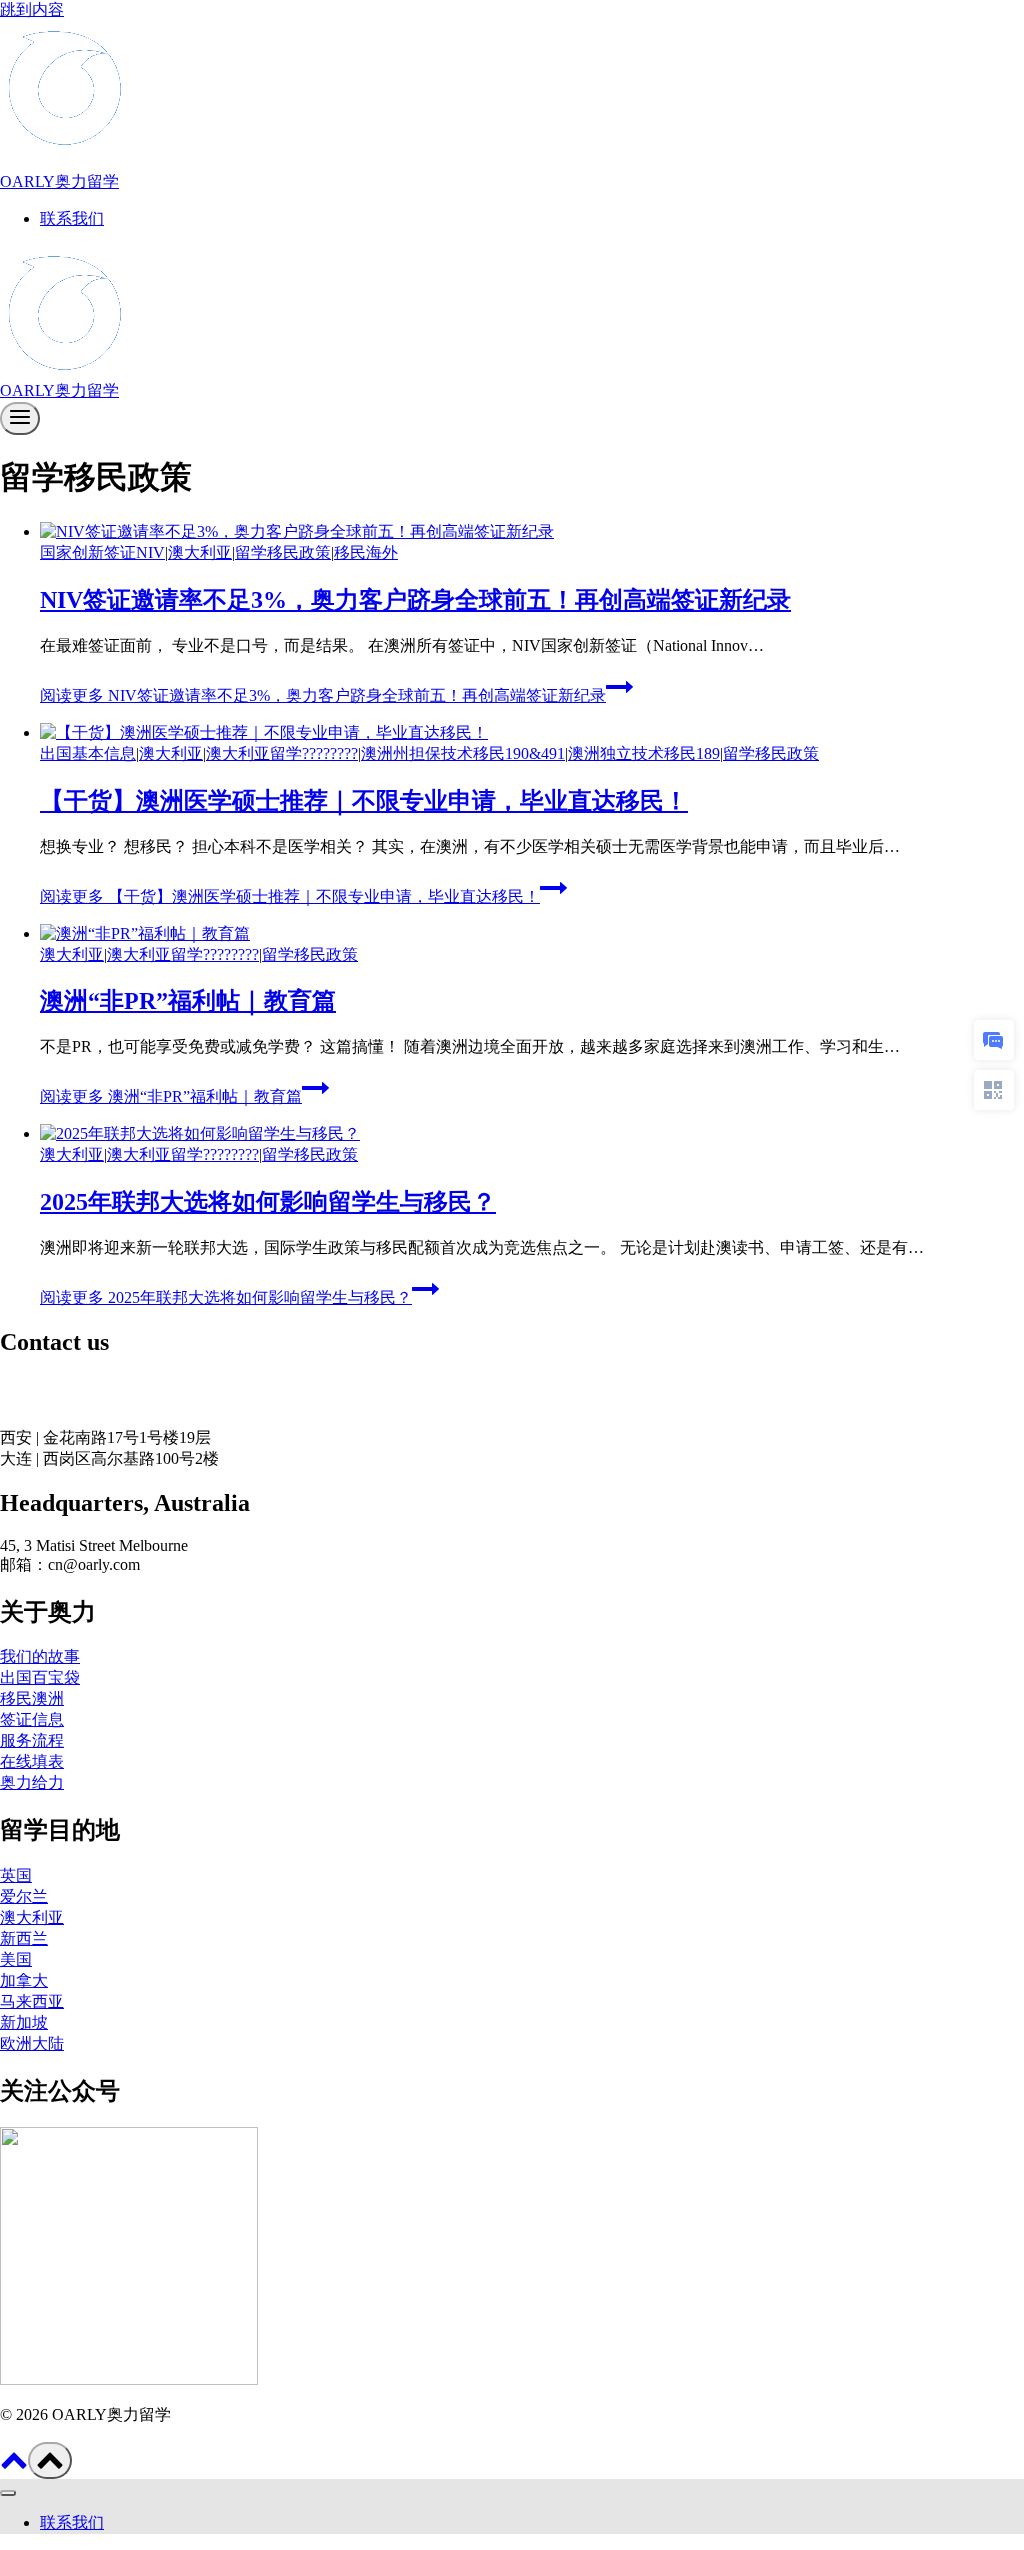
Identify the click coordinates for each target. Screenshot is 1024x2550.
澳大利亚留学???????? (282, 753)
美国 (16, 1959)
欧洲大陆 (32, 2043)
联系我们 (72, 218)
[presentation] (532, 532)
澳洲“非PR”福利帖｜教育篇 (188, 1001)
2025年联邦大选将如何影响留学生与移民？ (268, 1202)
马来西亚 (32, 2001)
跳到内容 (32, 9)
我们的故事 (40, 1656)
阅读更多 (323, 695)
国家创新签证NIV (102, 552)
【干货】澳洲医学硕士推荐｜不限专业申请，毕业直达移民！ (364, 801)
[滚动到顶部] (14, 2467)
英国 (16, 1875)
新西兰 (24, 1938)
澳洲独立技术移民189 (644, 753)
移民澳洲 (32, 1698)
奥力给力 (32, 1782)
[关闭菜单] (8, 2493)
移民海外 (366, 552)
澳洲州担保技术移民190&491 (463, 753)
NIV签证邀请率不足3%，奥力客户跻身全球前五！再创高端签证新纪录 (415, 600)
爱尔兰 (24, 1896)
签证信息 (32, 1719)
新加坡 (24, 2022)
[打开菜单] (20, 418)
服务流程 (32, 1740)
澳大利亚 (200, 552)
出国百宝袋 (40, 1677)
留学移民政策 (283, 552)
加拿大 (24, 1980)
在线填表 (32, 1761)
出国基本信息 (88, 753)
